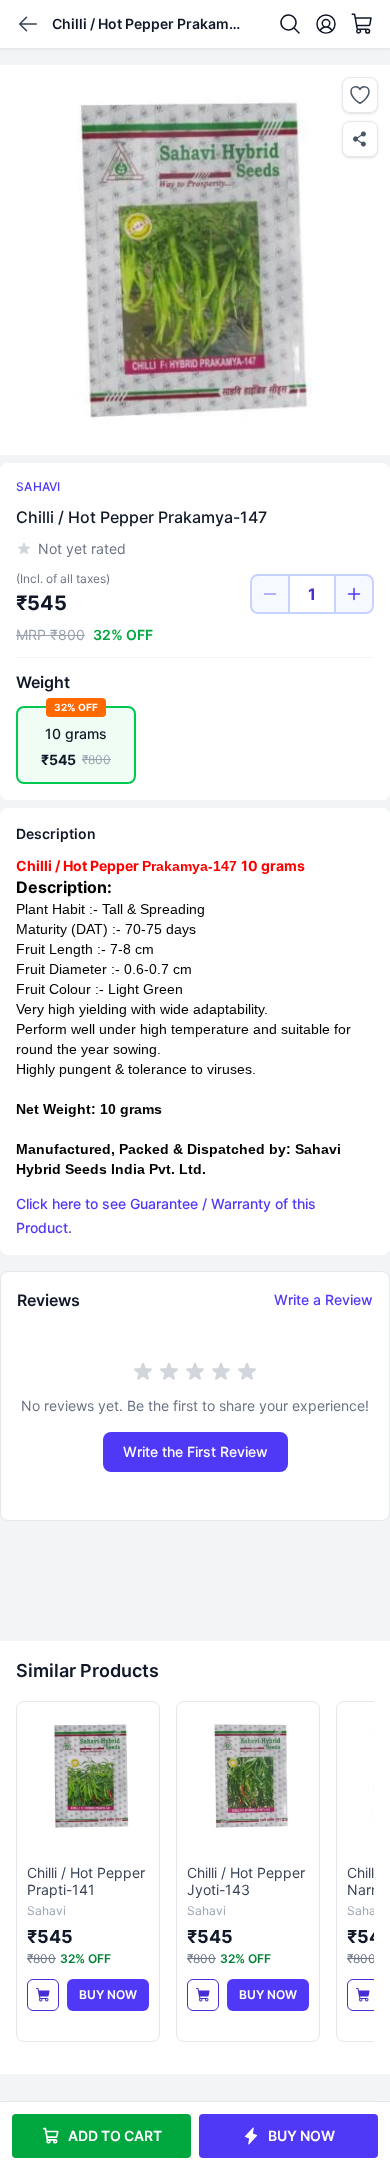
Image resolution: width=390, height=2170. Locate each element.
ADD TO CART (115, 2135)
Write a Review (323, 1299)
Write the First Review (195, 1451)
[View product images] (195, 260)
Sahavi (38, 486)
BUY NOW (301, 2135)
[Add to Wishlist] (360, 95)
